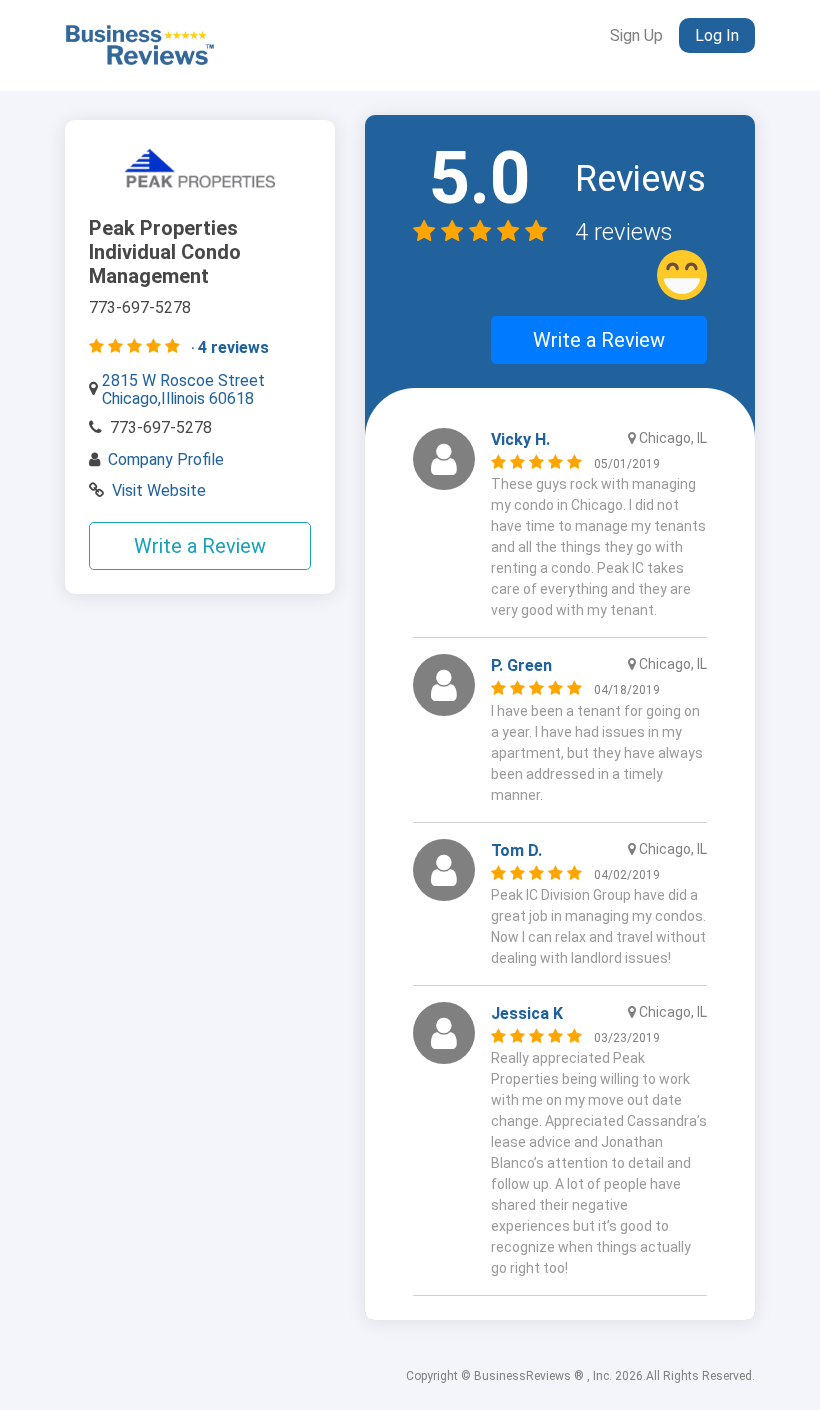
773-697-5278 (161, 427)
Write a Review (200, 546)
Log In (717, 35)
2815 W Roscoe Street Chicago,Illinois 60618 (183, 389)
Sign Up (636, 35)
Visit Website (159, 490)
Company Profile (166, 459)
